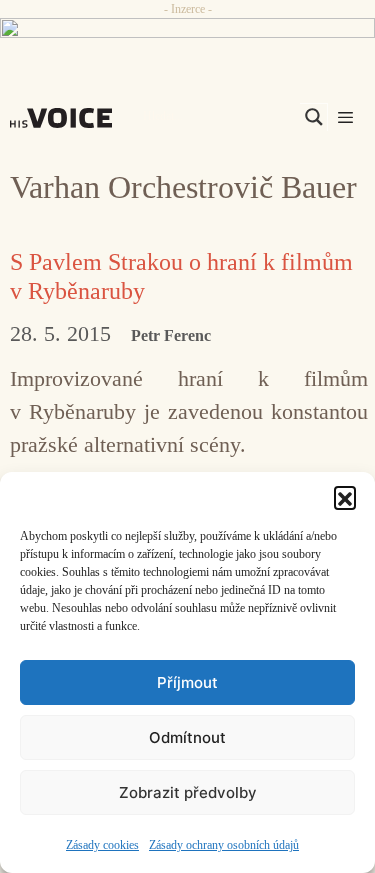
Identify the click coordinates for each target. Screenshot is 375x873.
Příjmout (187, 682)
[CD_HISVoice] (187, 35)
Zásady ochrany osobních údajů (224, 845)
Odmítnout (187, 737)
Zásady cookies (102, 845)
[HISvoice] (66, 118)
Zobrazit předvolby (188, 792)
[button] (345, 497)
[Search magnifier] (314, 117)
